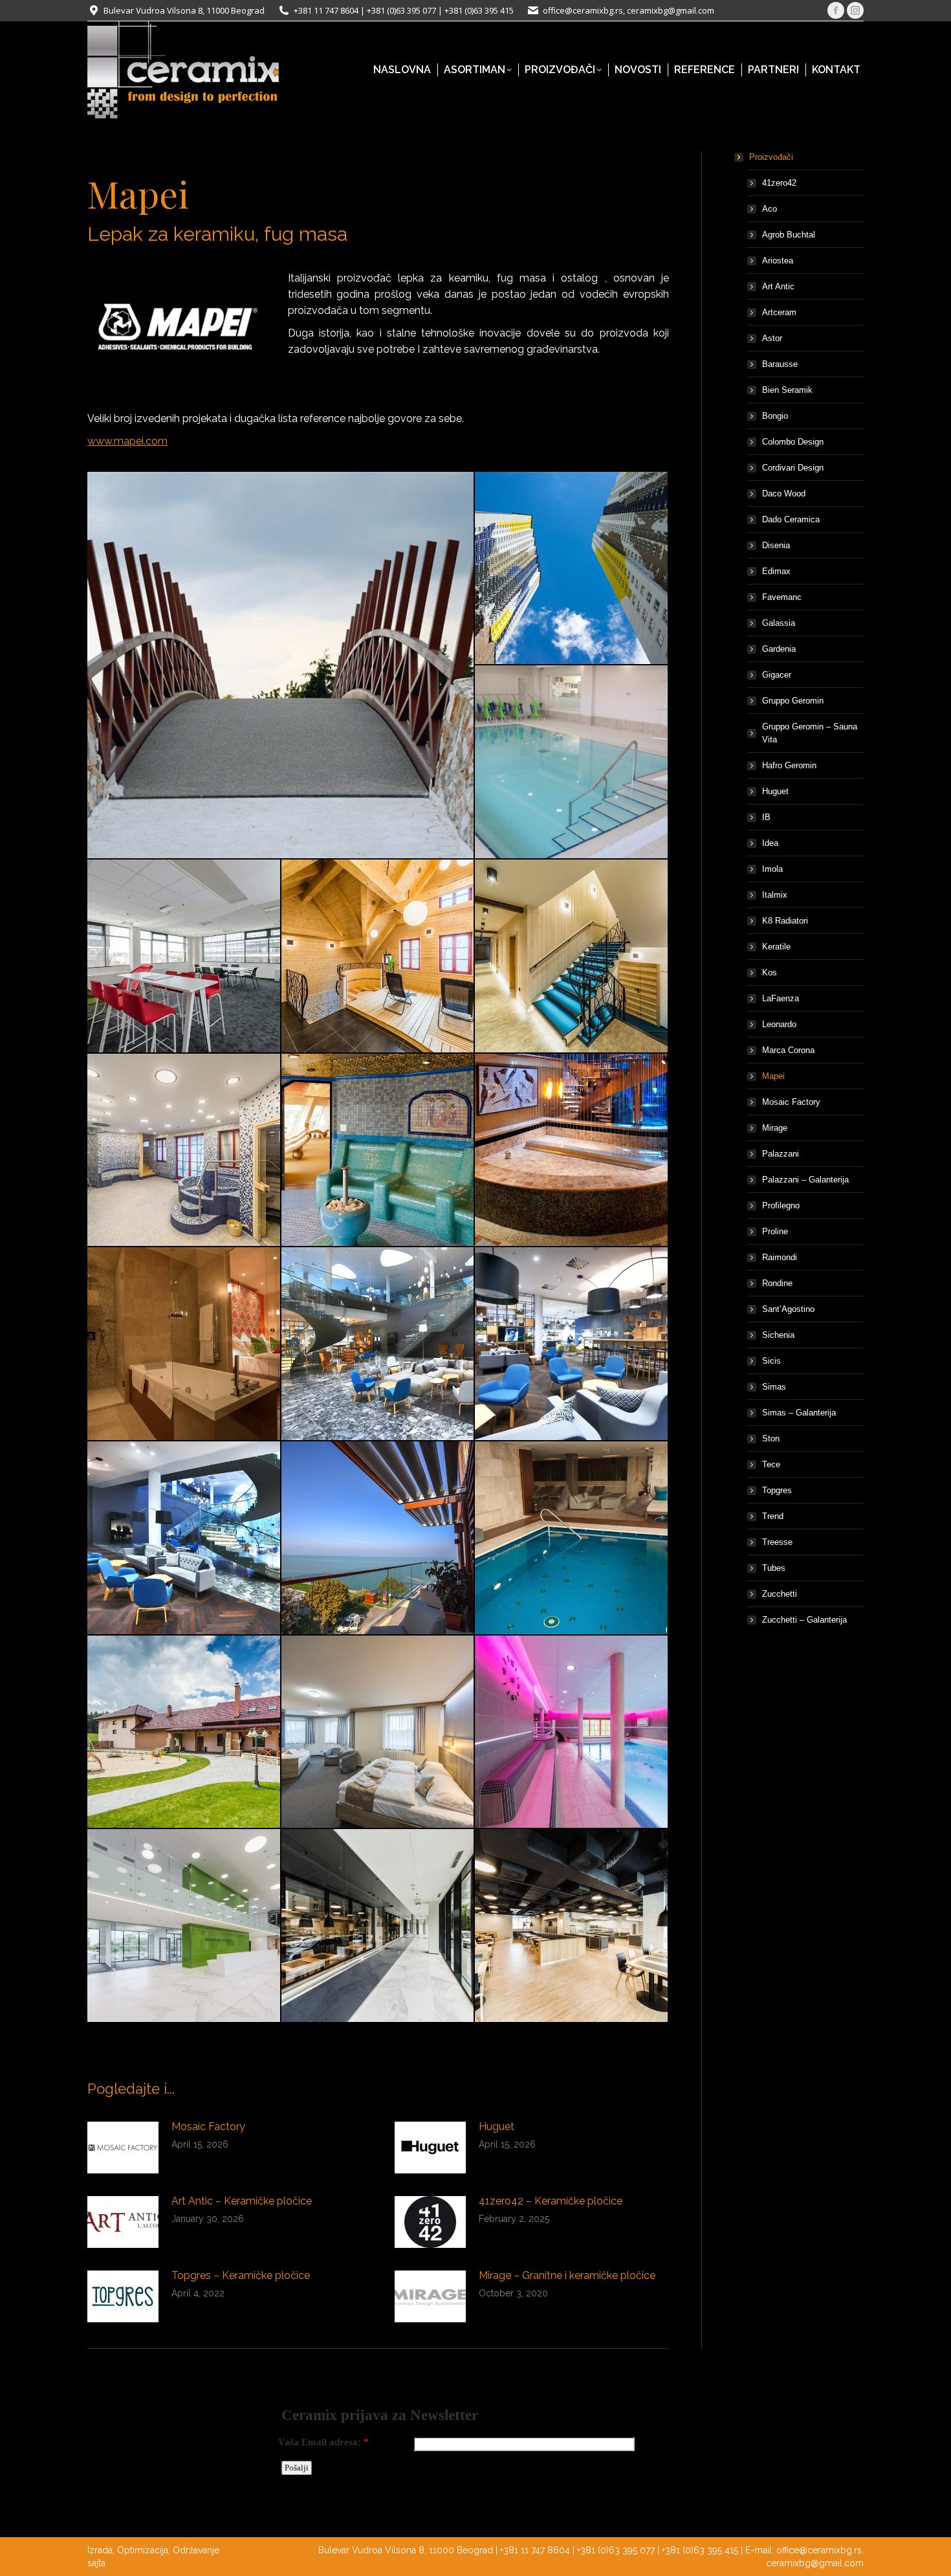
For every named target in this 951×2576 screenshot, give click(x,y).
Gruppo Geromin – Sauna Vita (810, 733)
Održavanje (196, 2550)
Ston (771, 1438)
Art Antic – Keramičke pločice (242, 2201)
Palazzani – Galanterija (805, 1180)
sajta (96, 2563)
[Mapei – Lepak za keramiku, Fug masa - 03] (572, 762)
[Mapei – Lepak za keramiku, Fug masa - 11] (378, 1344)
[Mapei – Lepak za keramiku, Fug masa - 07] (184, 1151)
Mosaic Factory (208, 2126)
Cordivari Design (793, 468)
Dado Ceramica (791, 519)
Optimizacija (143, 2550)
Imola (772, 869)
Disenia (776, 545)
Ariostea (778, 261)
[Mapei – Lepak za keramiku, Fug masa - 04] (184, 957)
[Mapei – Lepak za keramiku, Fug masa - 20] (378, 1926)
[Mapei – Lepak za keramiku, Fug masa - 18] (572, 1733)
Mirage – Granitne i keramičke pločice (567, 2275)
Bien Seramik (787, 390)
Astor (772, 338)
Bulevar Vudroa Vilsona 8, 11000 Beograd (184, 10)
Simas (774, 1387)
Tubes (774, 1568)
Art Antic (778, 286)
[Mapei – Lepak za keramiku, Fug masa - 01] (281, 665)
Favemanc (782, 597)
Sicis (771, 1361)
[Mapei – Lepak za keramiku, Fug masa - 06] (572, 957)
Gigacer (777, 675)
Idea (770, 843)
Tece (771, 1464)
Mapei (773, 1076)
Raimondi (780, 1257)
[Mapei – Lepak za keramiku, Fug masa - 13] (184, 1538)
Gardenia (779, 649)
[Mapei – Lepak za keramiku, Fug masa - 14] (378, 1538)
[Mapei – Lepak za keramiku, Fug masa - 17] (378, 1733)
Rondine (777, 1283)
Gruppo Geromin (793, 701)
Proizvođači (771, 157)
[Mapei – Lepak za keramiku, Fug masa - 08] (378, 1151)
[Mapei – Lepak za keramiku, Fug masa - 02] (572, 569)
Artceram (779, 312)
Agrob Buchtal (789, 235)
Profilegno (781, 1205)
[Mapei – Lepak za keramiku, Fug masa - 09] (572, 1151)
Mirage (775, 1128)
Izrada (100, 2550)
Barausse (780, 364)
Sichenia (778, 1335)
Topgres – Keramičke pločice (241, 2275)
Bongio (775, 416)
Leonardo (779, 1024)
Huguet (497, 2126)
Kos (770, 972)
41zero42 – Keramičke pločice (551, 2201)
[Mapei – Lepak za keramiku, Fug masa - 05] (378, 957)
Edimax (776, 571)
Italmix (775, 895)
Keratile (776, 947)
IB (766, 817)
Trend (773, 1516)
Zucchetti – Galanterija (804, 1620)
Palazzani (781, 1154)
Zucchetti (780, 1594)
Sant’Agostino (788, 1309)
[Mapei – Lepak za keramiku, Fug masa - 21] (572, 1926)
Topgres (777, 1490)
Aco (770, 209)
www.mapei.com (127, 441)
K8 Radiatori (785, 921)
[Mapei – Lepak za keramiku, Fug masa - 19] (184, 1926)
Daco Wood (784, 494)
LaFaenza (781, 998)
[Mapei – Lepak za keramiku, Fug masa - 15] (572, 1538)
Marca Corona (788, 1050)
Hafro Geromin (789, 765)
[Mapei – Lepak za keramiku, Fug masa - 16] (184, 1733)
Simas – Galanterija (799, 1413)
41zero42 (779, 183)
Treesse (777, 1542)
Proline (775, 1231)
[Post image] (123, 2148)
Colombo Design (793, 442)
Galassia (779, 623)
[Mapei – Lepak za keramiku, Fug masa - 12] (572, 1344)
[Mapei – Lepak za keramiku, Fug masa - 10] (184, 1344)
